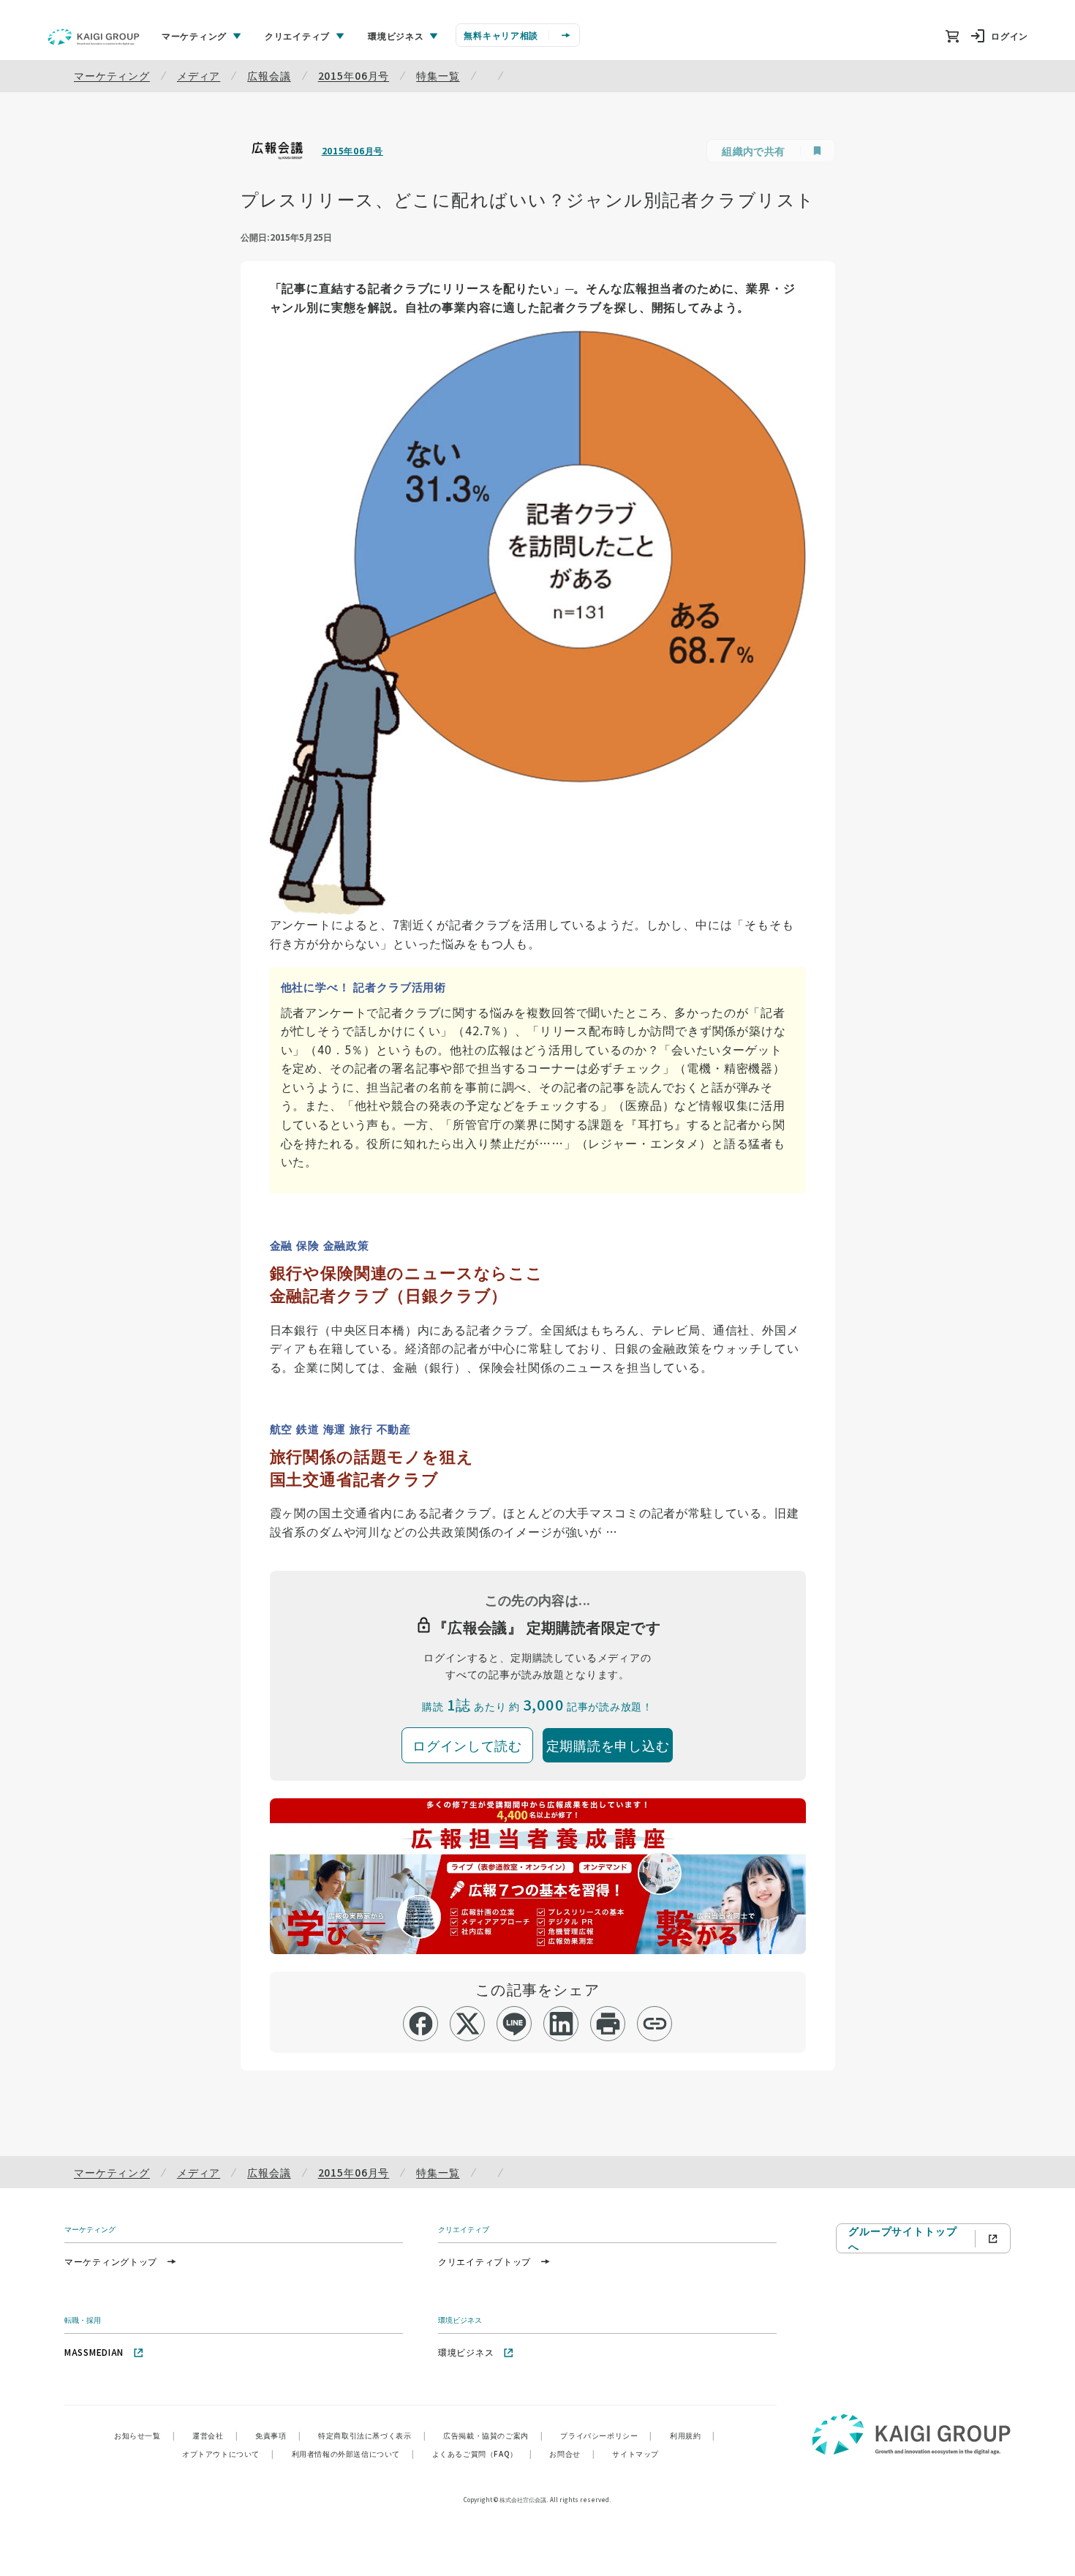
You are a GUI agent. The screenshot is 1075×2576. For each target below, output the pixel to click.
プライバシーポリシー (606, 2435)
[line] (514, 2024)
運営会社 (215, 2435)
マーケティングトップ (111, 2261)
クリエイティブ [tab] (297, 35)
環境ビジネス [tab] (396, 35)
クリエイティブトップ (484, 2261)
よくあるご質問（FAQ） (482, 2453)
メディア (199, 75)
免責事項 (278, 2435)
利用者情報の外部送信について (353, 2453)
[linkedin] (561, 2024)
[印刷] (608, 2024)
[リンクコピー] (655, 2024)
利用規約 (693, 2435)
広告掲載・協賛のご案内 (493, 2435)
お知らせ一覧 (144, 2435)
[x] (468, 2024)
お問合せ (572, 2453)
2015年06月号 (354, 75)
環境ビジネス (466, 2352)
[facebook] (421, 2024)
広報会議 (269, 75)
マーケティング (112, 75)
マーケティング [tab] (194, 35)
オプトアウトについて (228, 2453)
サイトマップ (635, 2453)
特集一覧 (438, 75)
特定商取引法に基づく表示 (372, 2435)
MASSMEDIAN (94, 2352)
